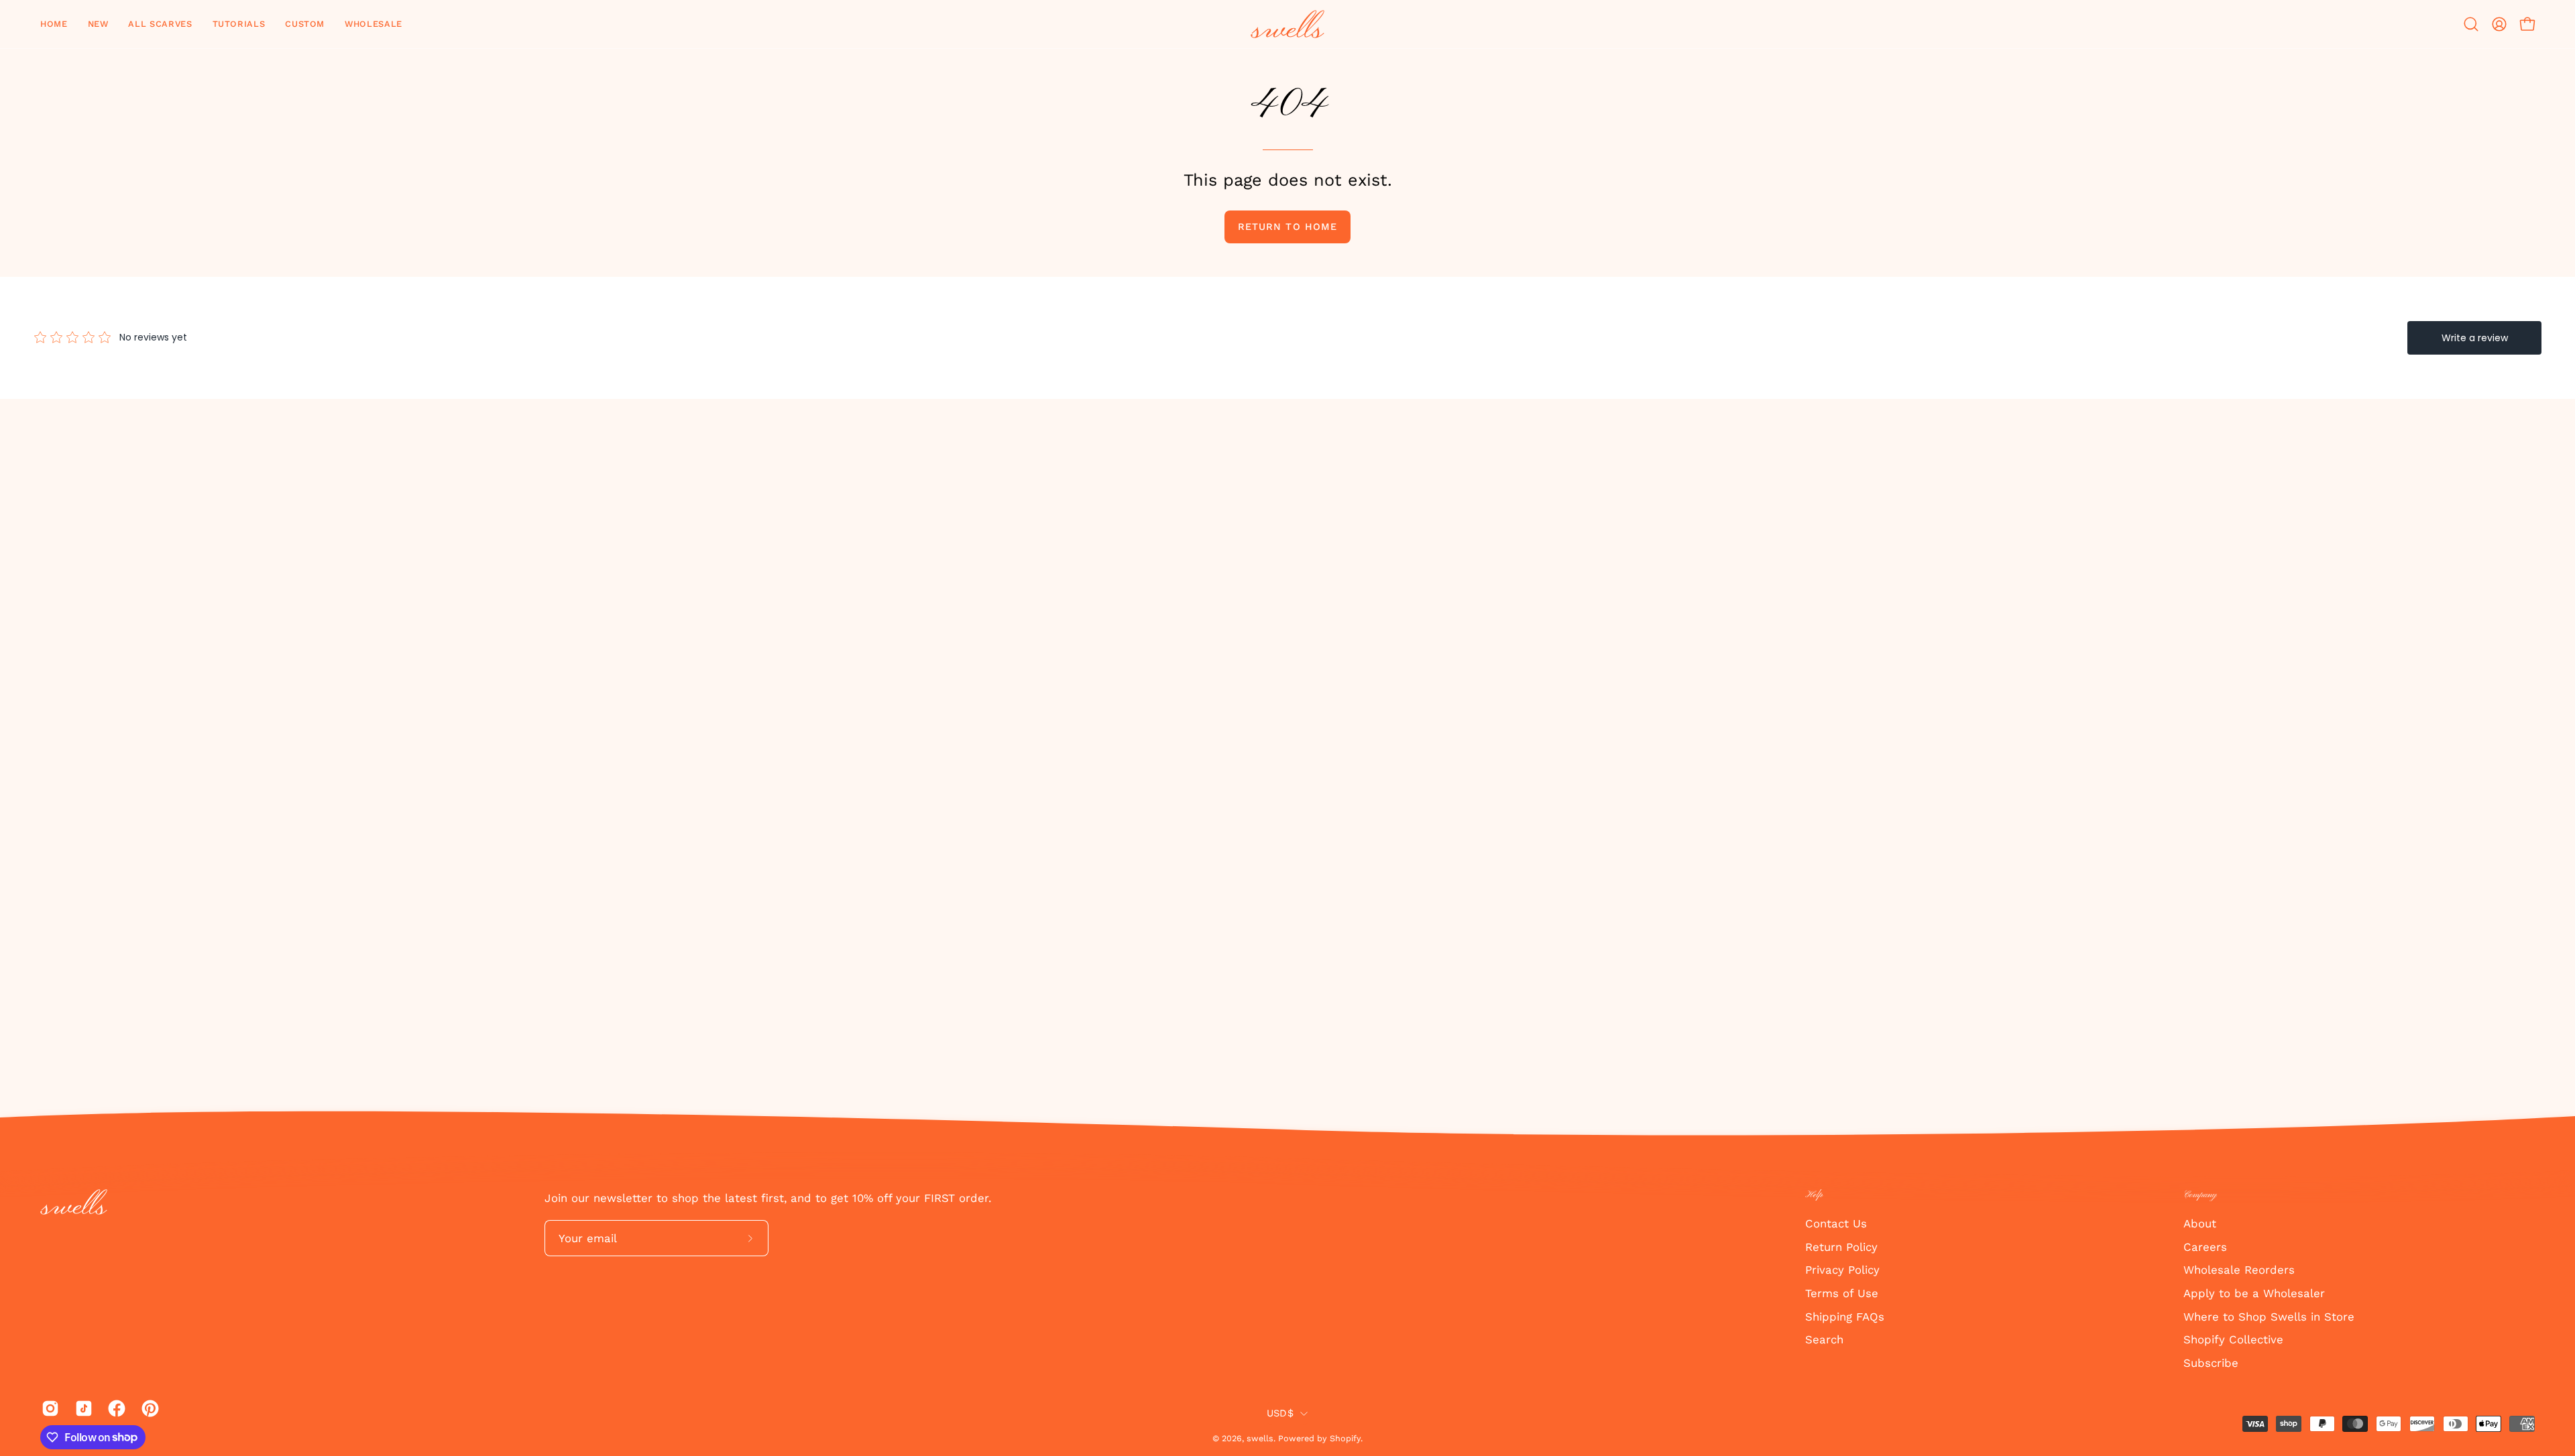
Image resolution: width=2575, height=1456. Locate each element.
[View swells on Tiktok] (82, 1408)
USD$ (1280, 1413)
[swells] (1287, 24)
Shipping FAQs (1845, 1316)
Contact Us (1836, 1223)
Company (2200, 1195)
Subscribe (2211, 1362)
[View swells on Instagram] (48, 1408)
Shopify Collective (2233, 1339)
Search (1824, 1339)
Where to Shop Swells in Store (2269, 1316)
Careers (2205, 1246)
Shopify (1345, 1438)
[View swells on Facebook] (115, 1408)
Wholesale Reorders (2239, 1270)
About (2200, 1223)
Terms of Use (1842, 1292)
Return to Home (1287, 227)
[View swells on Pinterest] (148, 1408)
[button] (98, 24)
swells (1260, 1438)
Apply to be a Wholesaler (2254, 1292)
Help (1814, 1195)
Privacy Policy (1842, 1270)
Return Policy (1841, 1246)
